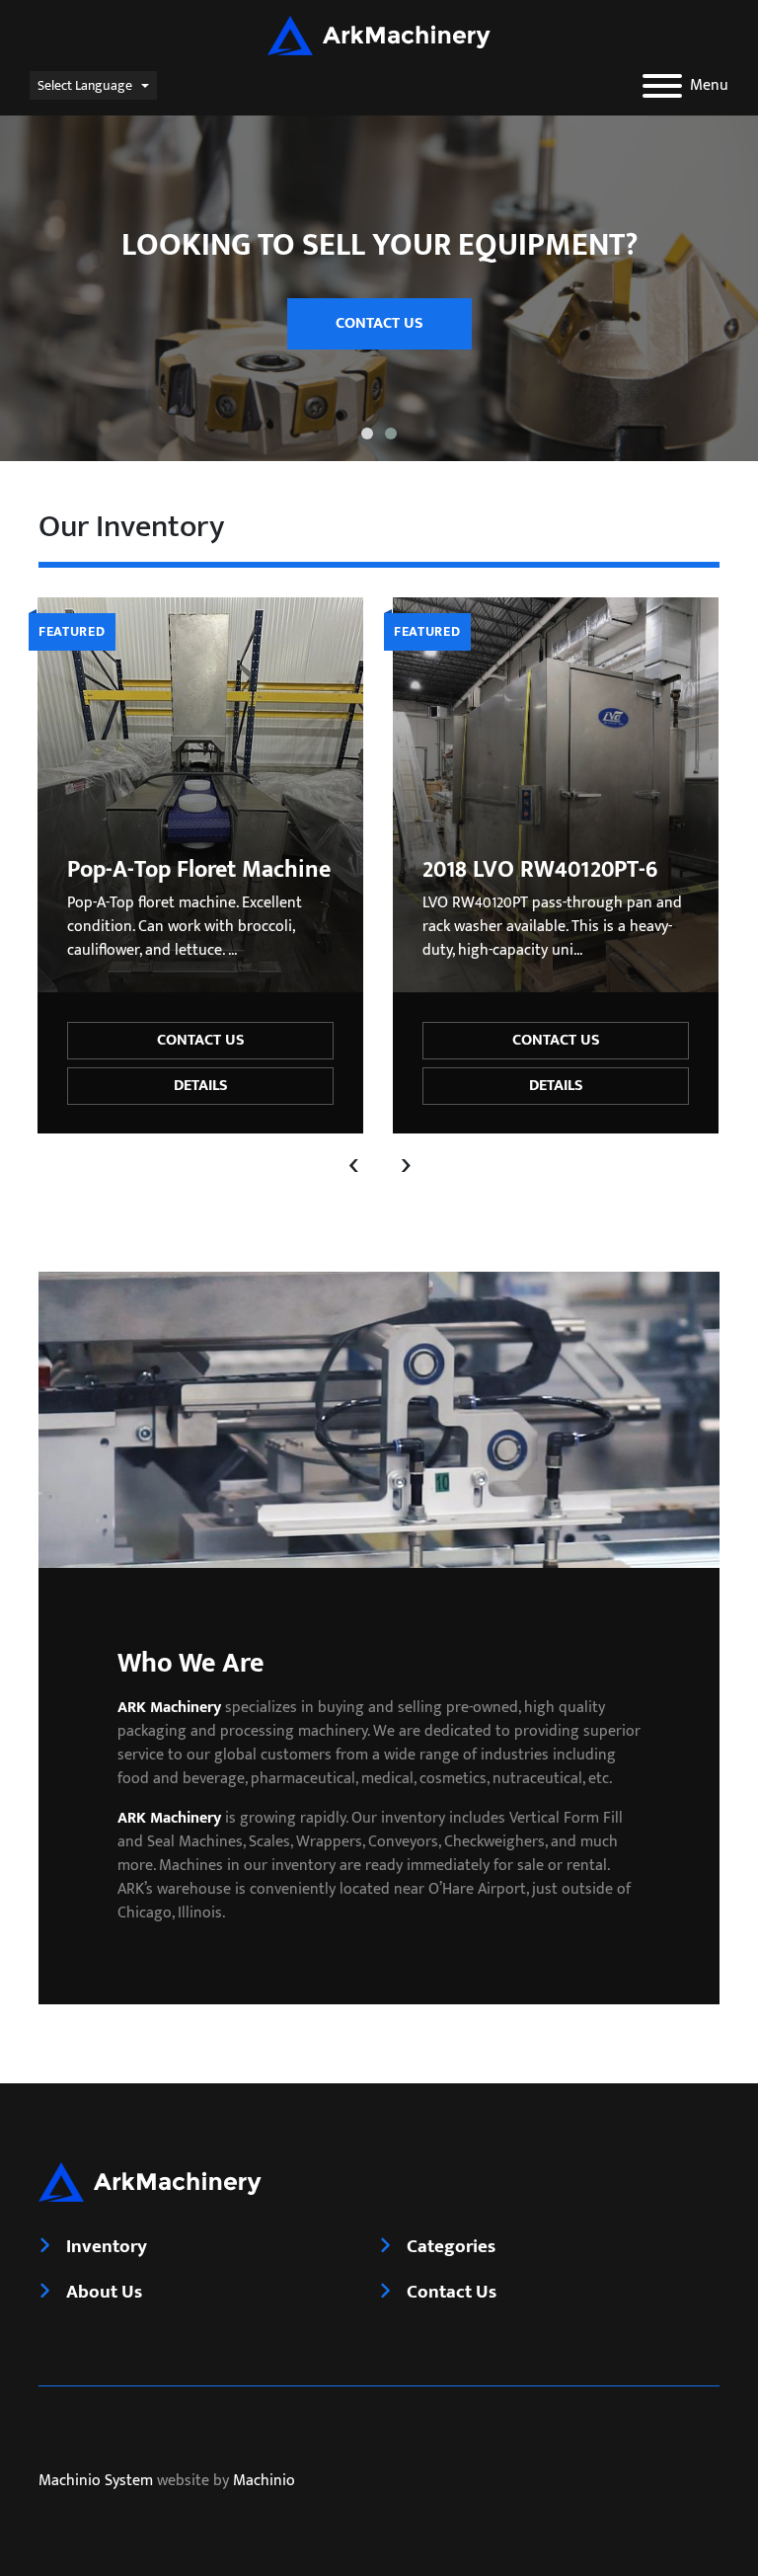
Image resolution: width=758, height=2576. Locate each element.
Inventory (107, 2246)
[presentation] (354, 1163)
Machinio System (96, 2481)
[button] (367, 433)
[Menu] (662, 86)
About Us (104, 2292)
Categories (451, 2246)
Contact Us (201, 1040)
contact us (379, 323)
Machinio (264, 2481)
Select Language (85, 85)
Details (201, 1086)
